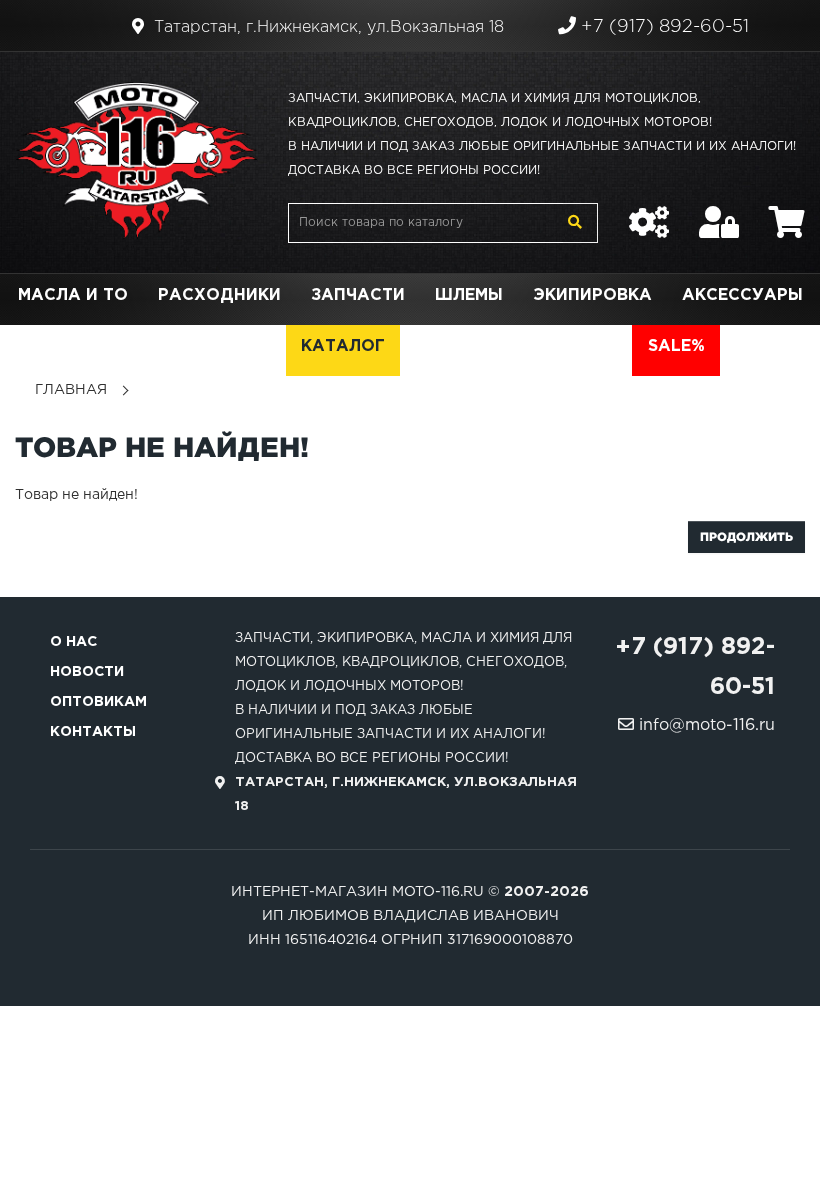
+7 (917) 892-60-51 (662, 27)
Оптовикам (98, 702)
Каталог (343, 346)
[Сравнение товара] (649, 212)
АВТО (592, 346)
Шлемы (469, 295)
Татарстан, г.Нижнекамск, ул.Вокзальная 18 (326, 27)
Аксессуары (742, 295)
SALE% (676, 346)
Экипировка (592, 295)
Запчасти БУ (477, 346)
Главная (71, 390)
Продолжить (746, 536)
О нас (73, 642)
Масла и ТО (73, 295)
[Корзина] (787, 212)
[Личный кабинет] (719, 212)
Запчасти (358, 295)
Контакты (93, 732)
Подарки (158, 346)
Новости (87, 672)
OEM (251, 346)
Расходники (219, 295)
